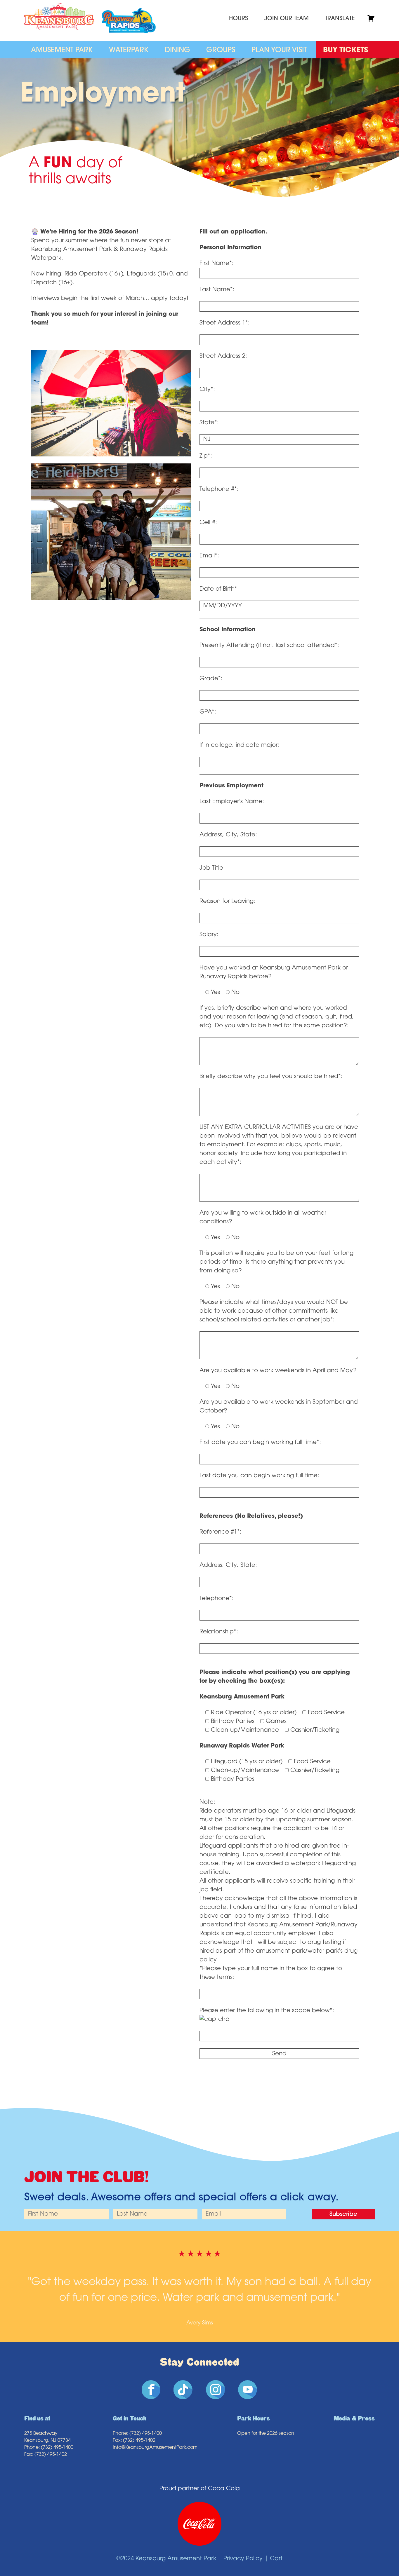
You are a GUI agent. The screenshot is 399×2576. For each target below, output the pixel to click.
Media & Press (354, 2419)
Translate (340, 19)
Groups (221, 50)
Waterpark (129, 50)
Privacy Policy (243, 2559)
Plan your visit (279, 50)
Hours (238, 19)
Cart (276, 2559)
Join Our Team (287, 19)
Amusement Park (62, 50)
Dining (177, 50)
